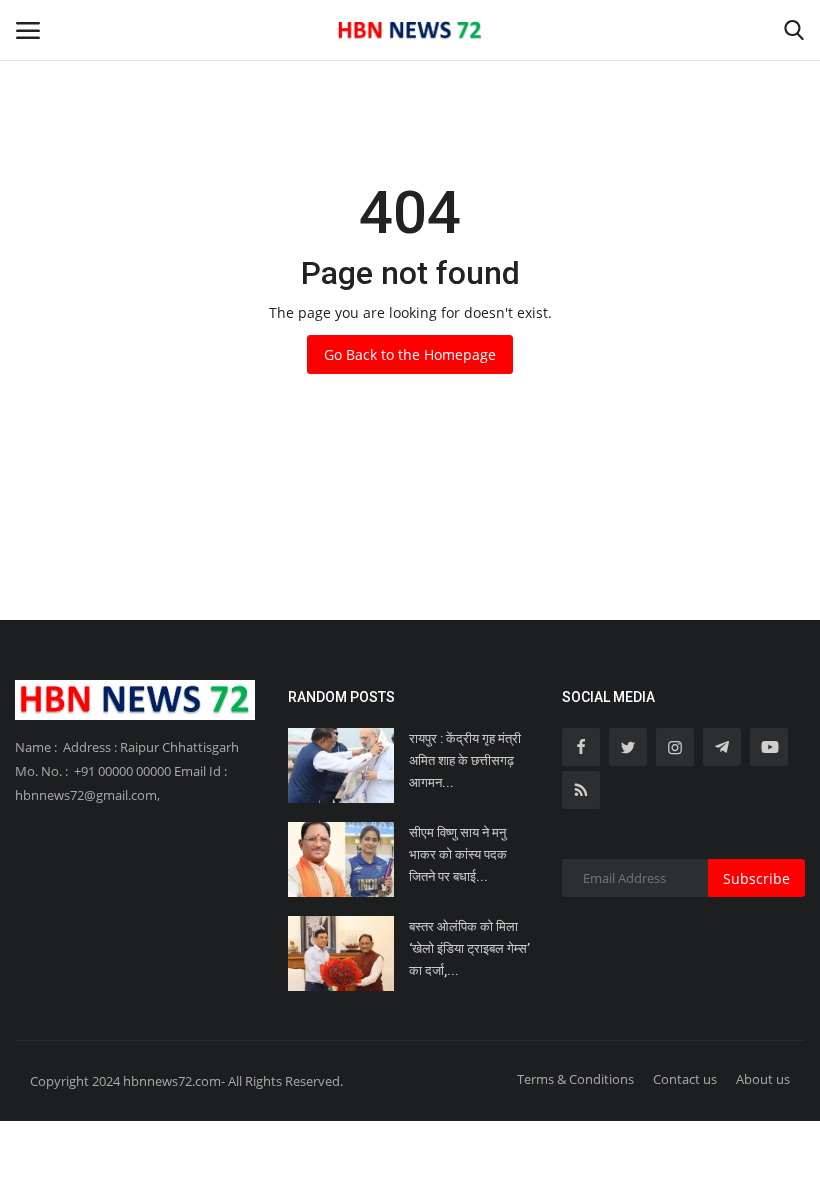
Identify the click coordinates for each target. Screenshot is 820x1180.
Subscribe (756, 878)
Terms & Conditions (575, 1079)
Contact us (685, 1079)
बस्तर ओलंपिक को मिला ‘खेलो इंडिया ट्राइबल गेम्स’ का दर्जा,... (469, 948)
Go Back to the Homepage (410, 354)
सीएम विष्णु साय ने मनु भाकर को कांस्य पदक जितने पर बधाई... (458, 854)
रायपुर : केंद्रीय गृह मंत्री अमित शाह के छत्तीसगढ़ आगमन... (465, 760)
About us (763, 1079)
